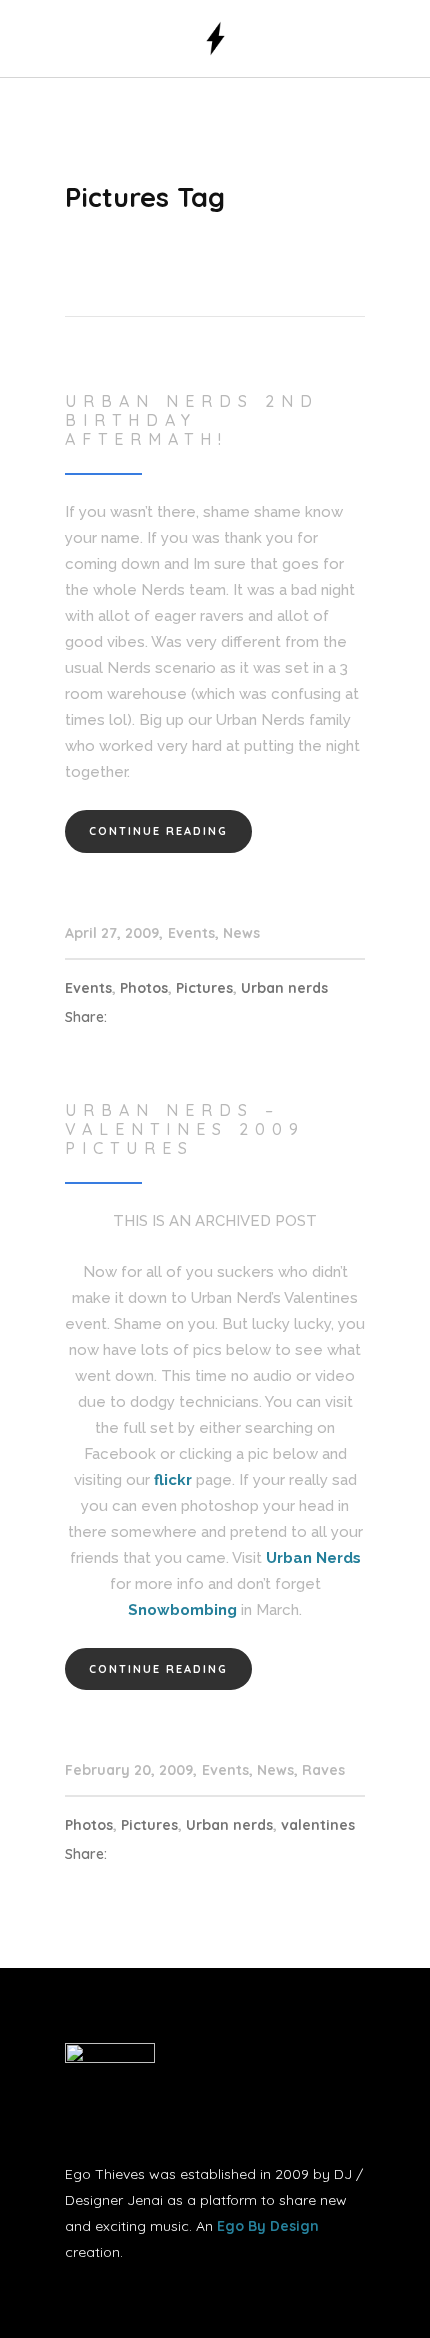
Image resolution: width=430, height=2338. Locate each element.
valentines (318, 1825)
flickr (173, 1480)
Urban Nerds (313, 1558)
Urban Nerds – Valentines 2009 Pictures (185, 1129)
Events (191, 933)
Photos (144, 988)
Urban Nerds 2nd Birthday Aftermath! (192, 420)
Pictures (204, 988)
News (241, 933)
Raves (323, 1770)
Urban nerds (284, 988)
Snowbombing (182, 1610)
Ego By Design (268, 2226)
